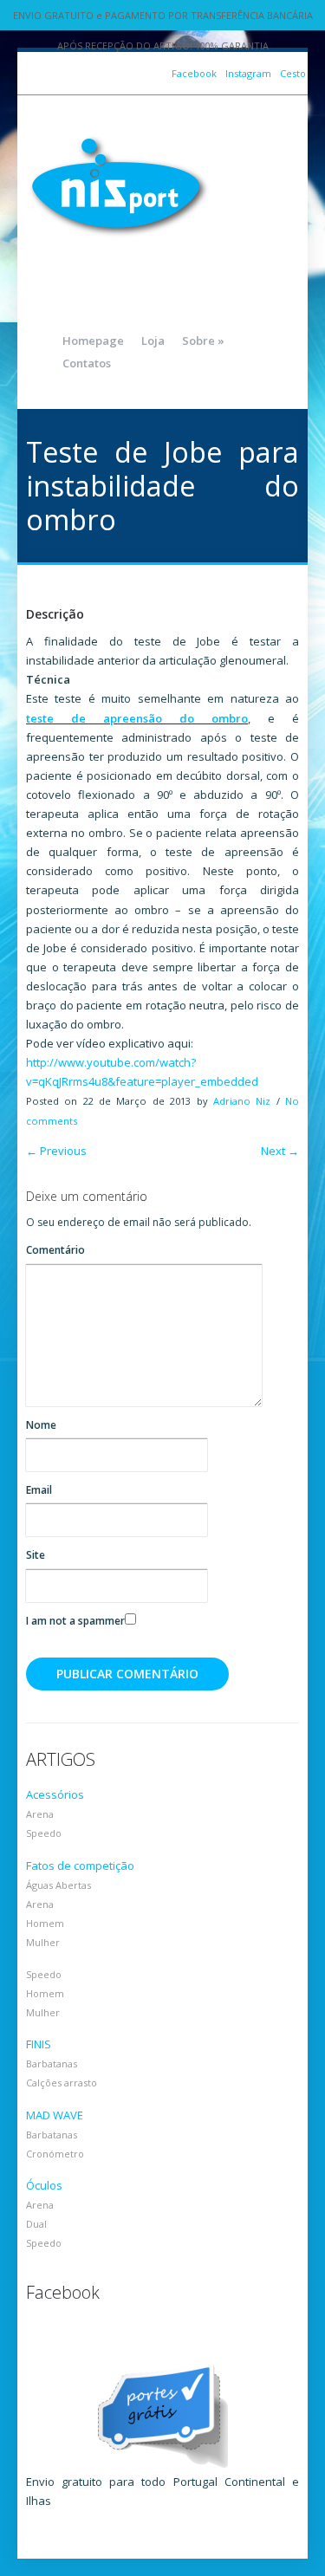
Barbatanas (52, 2063)
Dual (36, 2224)
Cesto (293, 73)
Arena (40, 1814)
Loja (153, 341)
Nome (41, 1425)
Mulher (43, 1942)
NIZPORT (119, 186)
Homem (45, 1923)
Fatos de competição (80, 1865)
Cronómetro (55, 2154)
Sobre (203, 341)
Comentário (55, 1250)
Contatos (87, 363)
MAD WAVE (55, 2115)
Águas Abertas (58, 1885)
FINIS (39, 2044)
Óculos (44, 2185)
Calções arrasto (62, 2083)
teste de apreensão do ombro (137, 718)
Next (280, 1151)
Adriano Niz (242, 1101)
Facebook (194, 73)
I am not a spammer (75, 1621)
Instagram (248, 73)
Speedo (44, 1833)
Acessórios (55, 1794)
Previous (56, 1151)
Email (39, 1490)
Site (36, 1555)
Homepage (93, 341)
